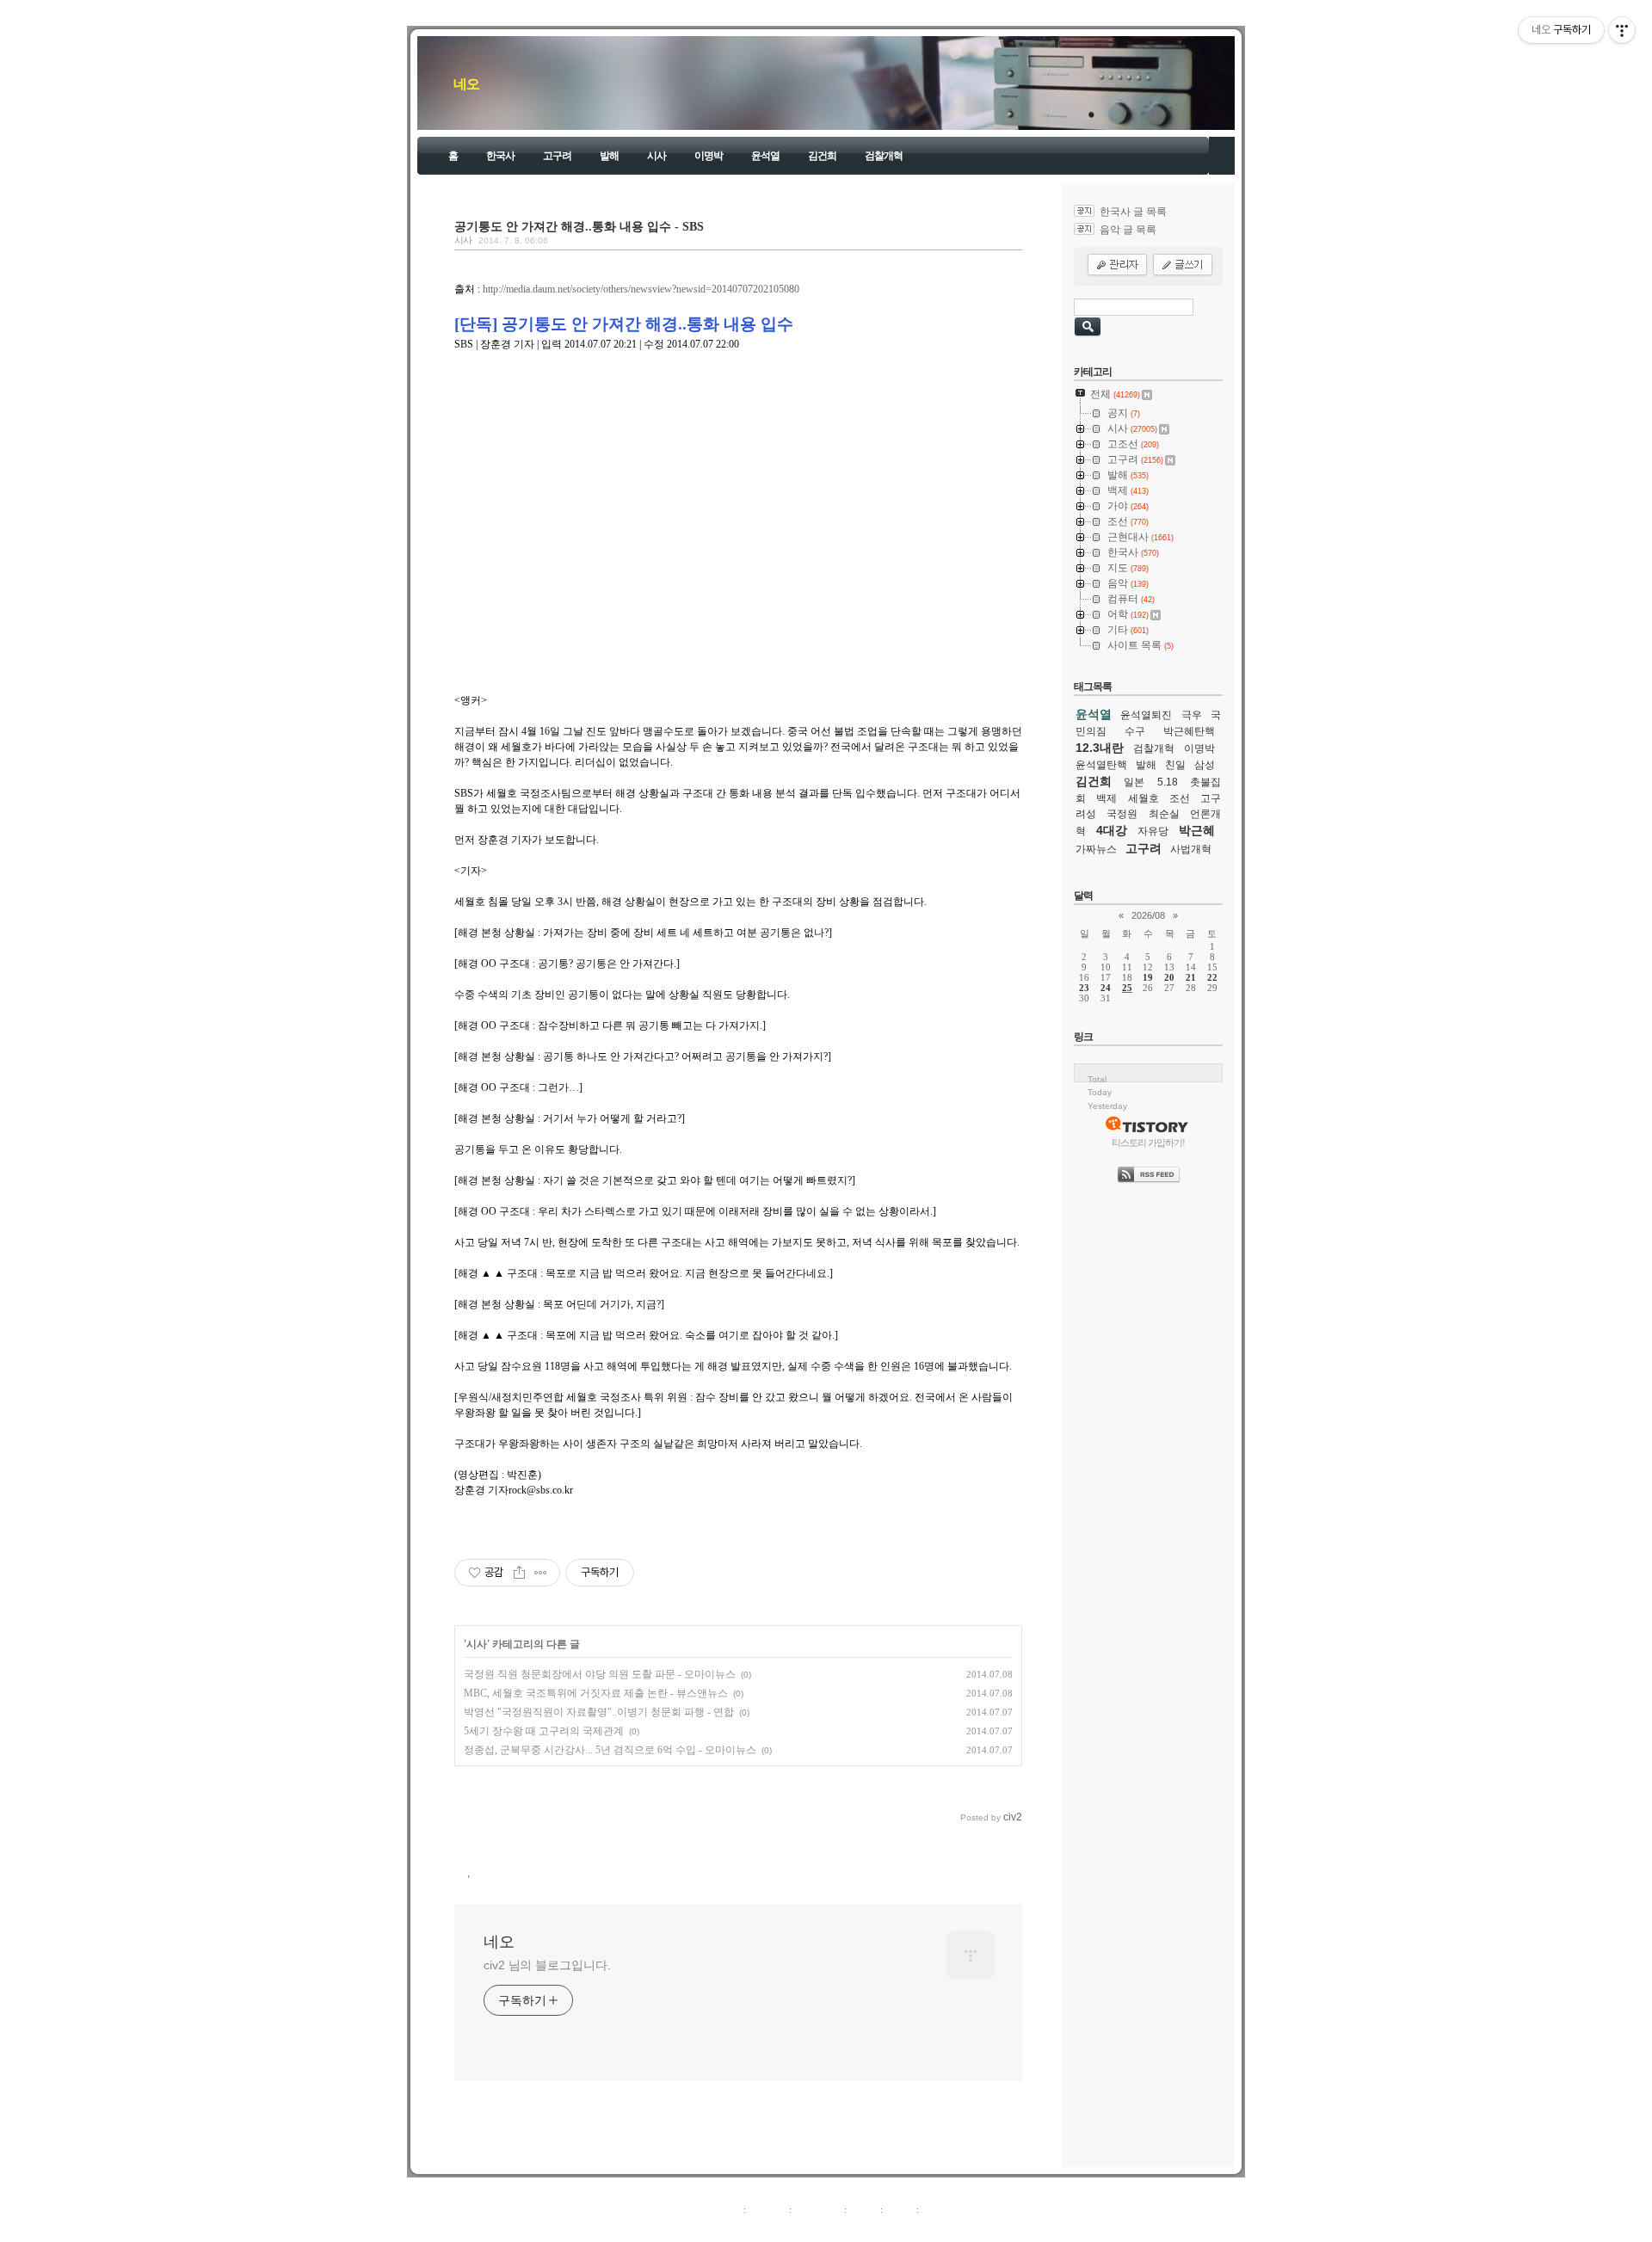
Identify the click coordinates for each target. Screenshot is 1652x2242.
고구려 (557, 156)
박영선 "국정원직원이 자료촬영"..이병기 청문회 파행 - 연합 (599, 1712)
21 (1191, 977)
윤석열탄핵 (1101, 765)
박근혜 (1197, 830)
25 (1127, 988)
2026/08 (1148, 915)
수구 (1135, 731)
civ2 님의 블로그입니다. (547, 1965)
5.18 (1168, 782)
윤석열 (765, 156)
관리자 (900, 2209)
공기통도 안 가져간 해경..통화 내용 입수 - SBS (579, 226)
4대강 (1112, 830)
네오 (466, 84)
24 (1106, 988)
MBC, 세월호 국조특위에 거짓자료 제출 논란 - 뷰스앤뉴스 (596, 1693)
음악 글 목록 (1128, 230)
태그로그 (767, 2209)
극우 (1192, 715)
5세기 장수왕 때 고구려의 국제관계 (544, 1731)
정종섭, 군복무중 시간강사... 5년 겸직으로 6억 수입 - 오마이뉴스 (610, 1750)
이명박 (709, 156)
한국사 (500, 156)
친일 (1175, 765)
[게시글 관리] (541, 1573)
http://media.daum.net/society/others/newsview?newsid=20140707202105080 (641, 289)
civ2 (726, 2228)
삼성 (1205, 765)
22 (1212, 977)
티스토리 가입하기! (1148, 1143)
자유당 (1153, 831)
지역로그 (722, 2209)
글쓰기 (936, 2209)
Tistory (921, 2228)
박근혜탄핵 (1189, 731)
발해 (609, 156)
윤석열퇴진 (1146, 715)
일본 (1134, 782)
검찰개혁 (884, 156)
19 (1148, 977)
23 (1084, 988)
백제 (1106, 798)
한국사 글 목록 (1133, 212)
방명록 (863, 2209)
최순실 (1164, 814)
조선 (1180, 798)
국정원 (1122, 814)
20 (1169, 977)
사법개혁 (1191, 849)
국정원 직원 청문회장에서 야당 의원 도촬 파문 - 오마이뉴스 (600, 1674)
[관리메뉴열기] (1622, 30)
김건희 (822, 156)
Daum (835, 2228)
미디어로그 (818, 2209)
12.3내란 (1100, 748)
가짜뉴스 (1096, 849)
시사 (656, 156)
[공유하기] (519, 1573)
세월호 (1143, 798)
